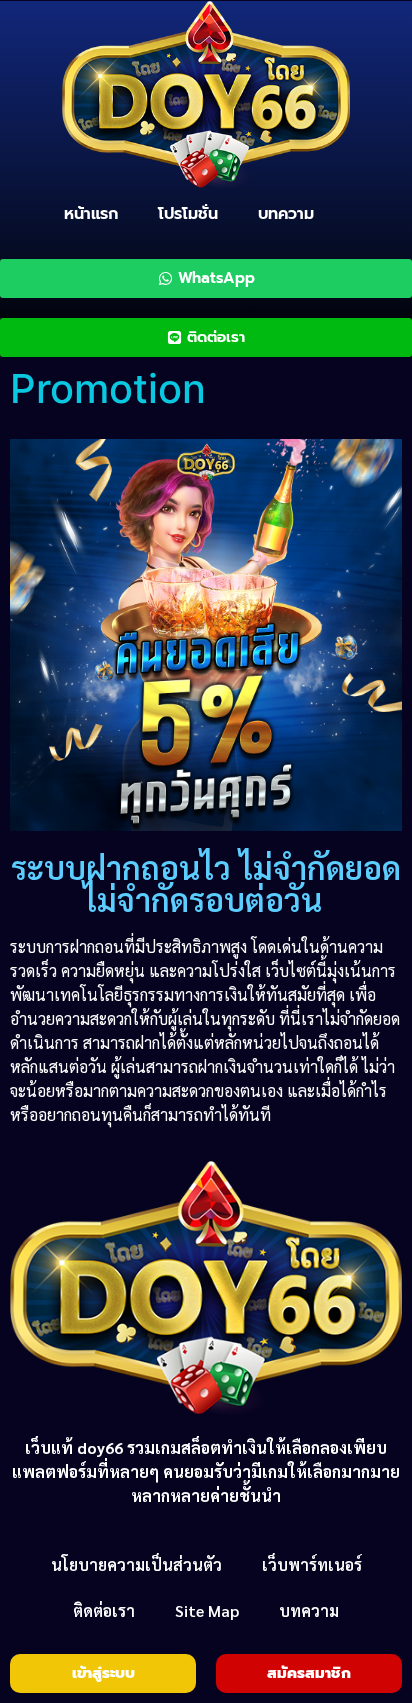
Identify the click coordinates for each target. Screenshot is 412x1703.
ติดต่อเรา (104, 1610)
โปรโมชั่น (188, 214)
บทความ (286, 214)
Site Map (207, 1610)
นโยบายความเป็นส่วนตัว (136, 1564)
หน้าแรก (91, 214)
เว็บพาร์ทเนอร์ (312, 1564)
